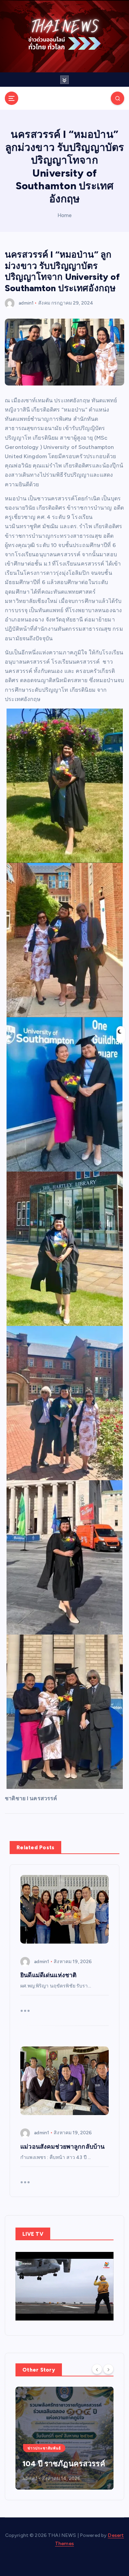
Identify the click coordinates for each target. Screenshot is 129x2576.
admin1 (26, 303)
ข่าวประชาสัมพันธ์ (44, 2439)
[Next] (108, 2369)
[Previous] (97, 2369)
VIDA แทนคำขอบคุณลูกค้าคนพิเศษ (58, 2459)
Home (65, 215)
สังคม (44, 303)
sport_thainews (40, 2478)
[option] (64, 2438)
